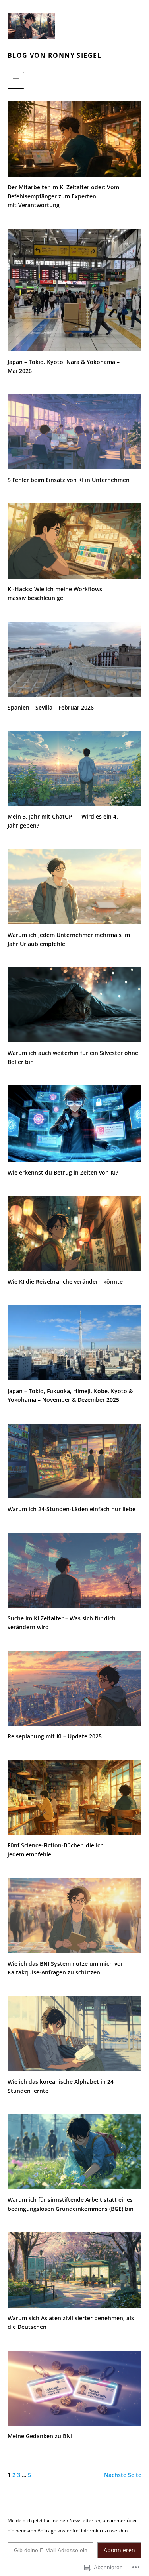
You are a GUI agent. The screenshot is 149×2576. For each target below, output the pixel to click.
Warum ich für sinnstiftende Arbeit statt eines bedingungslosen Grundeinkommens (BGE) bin (71, 2204)
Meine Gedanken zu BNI (40, 2436)
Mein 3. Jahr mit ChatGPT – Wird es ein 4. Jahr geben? (63, 821)
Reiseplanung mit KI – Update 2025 (55, 1736)
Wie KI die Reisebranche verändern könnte (65, 1282)
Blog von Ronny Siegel (54, 55)
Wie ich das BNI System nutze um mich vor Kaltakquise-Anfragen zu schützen (65, 1968)
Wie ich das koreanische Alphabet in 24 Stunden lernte (61, 2086)
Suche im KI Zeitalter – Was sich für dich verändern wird (62, 1623)
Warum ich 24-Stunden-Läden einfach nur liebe (72, 1509)
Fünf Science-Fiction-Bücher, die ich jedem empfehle (56, 1850)
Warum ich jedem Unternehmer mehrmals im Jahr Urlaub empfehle (69, 939)
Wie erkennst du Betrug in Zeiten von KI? (63, 1172)
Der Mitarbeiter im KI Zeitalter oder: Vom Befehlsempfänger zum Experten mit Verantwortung (63, 196)
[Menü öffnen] (16, 80)
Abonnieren (119, 2550)
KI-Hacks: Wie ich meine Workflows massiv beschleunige (55, 594)
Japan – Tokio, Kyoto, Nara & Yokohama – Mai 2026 (64, 366)
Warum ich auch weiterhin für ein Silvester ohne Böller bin (73, 1057)
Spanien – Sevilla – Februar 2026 (51, 707)
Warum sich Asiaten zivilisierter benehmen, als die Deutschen (71, 2323)
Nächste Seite (123, 2475)
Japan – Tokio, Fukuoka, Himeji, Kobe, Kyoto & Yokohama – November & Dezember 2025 (70, 1396)
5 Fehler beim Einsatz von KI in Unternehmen (69, 480)
